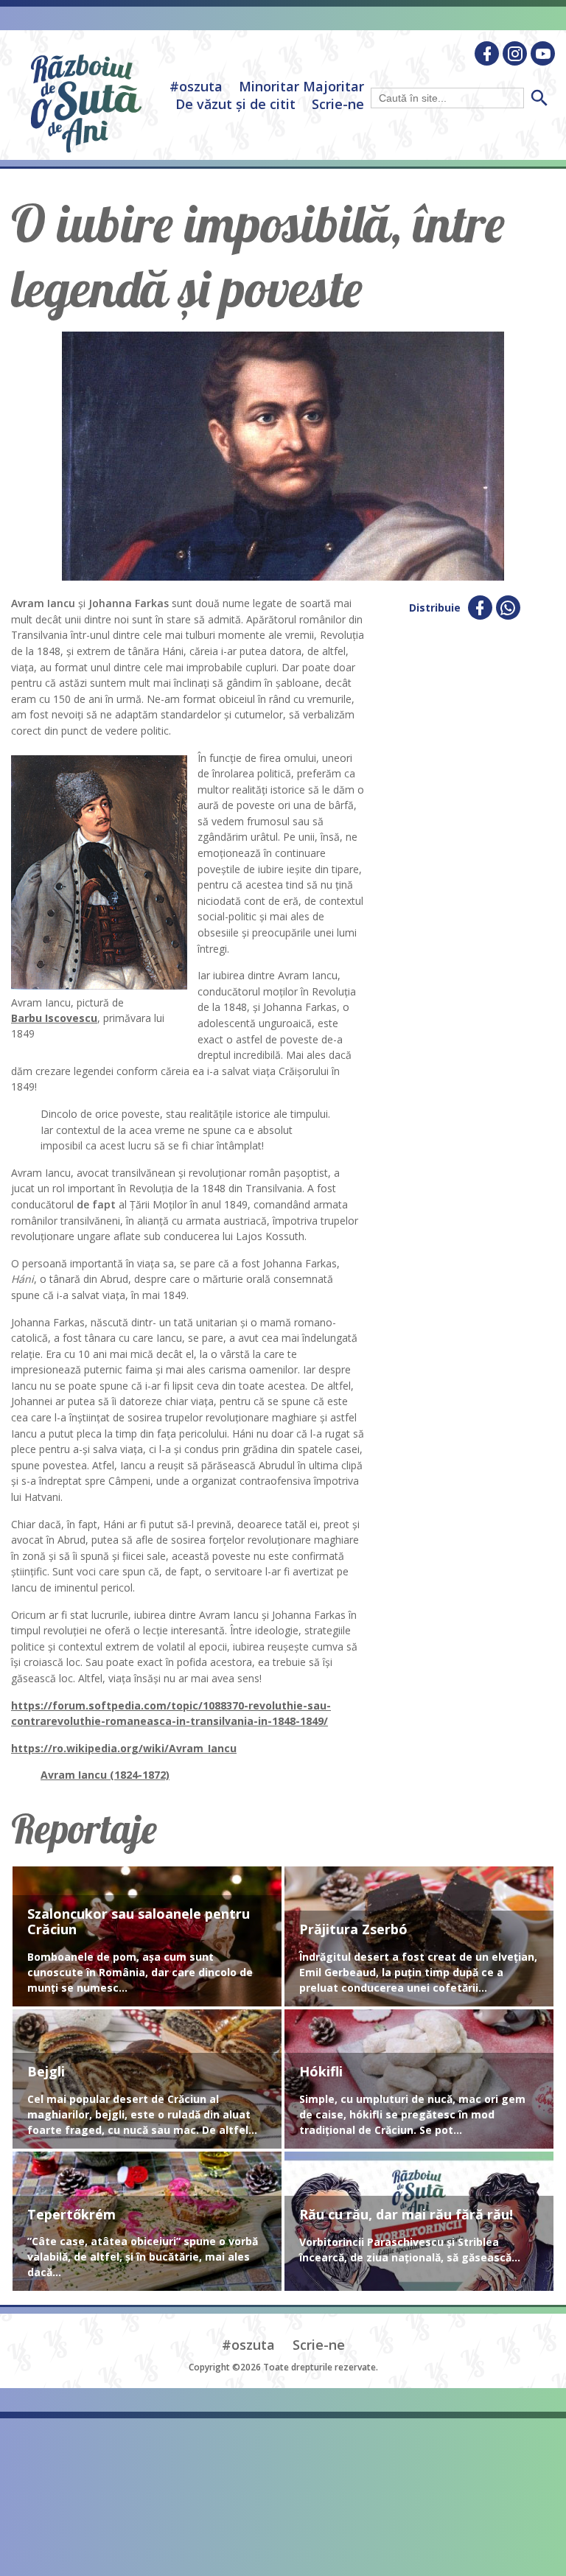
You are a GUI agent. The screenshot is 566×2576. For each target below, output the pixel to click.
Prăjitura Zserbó (353, 1930)
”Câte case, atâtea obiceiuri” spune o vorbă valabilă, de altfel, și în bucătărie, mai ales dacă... (143, 2257)
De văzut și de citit (235, 104)
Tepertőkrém (71, 2215)
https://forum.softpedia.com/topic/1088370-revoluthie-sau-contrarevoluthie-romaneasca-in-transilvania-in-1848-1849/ (171, 1714)
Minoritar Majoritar (301, 86)
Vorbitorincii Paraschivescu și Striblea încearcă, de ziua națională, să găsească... (410, 2250)
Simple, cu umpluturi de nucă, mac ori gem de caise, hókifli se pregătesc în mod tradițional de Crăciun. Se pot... (412, 2114)
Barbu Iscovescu (54, 1018)
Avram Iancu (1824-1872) (105, 1775)
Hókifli (321, 2072)
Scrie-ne (338, 104)
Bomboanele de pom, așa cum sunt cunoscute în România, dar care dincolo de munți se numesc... (140, 1972)
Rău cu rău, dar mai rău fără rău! (406, 2215)
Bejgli (46, 2072)
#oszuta (196, 86)
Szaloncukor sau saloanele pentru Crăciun (139, 1922)
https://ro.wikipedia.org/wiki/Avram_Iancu (124, 1748)
